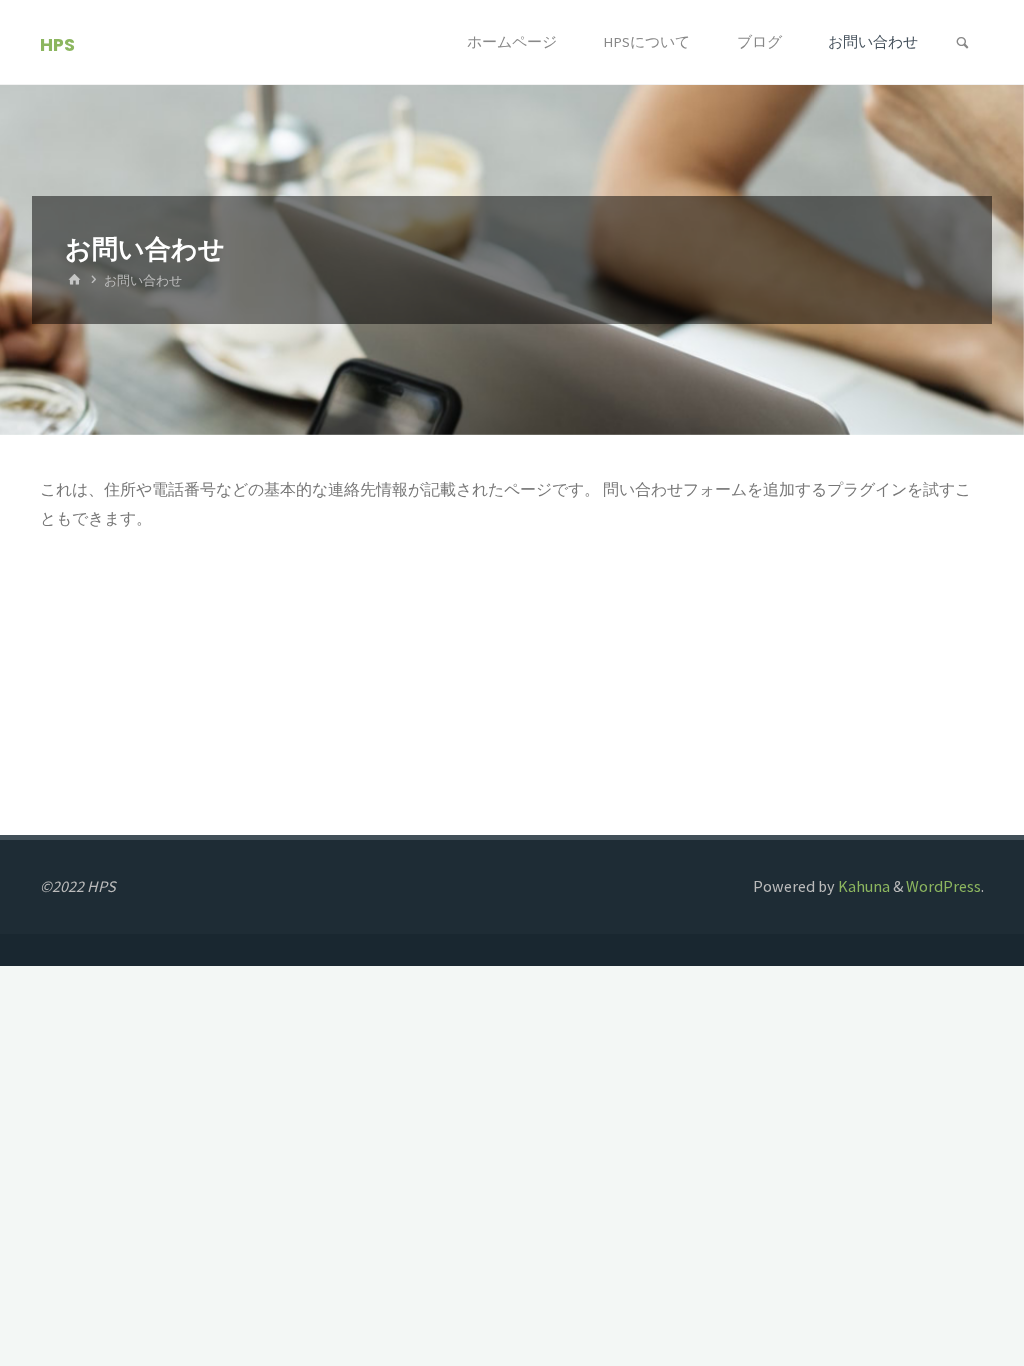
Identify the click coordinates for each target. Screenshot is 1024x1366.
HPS (57, 43)
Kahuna (862, 886)
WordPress (943, 886)
